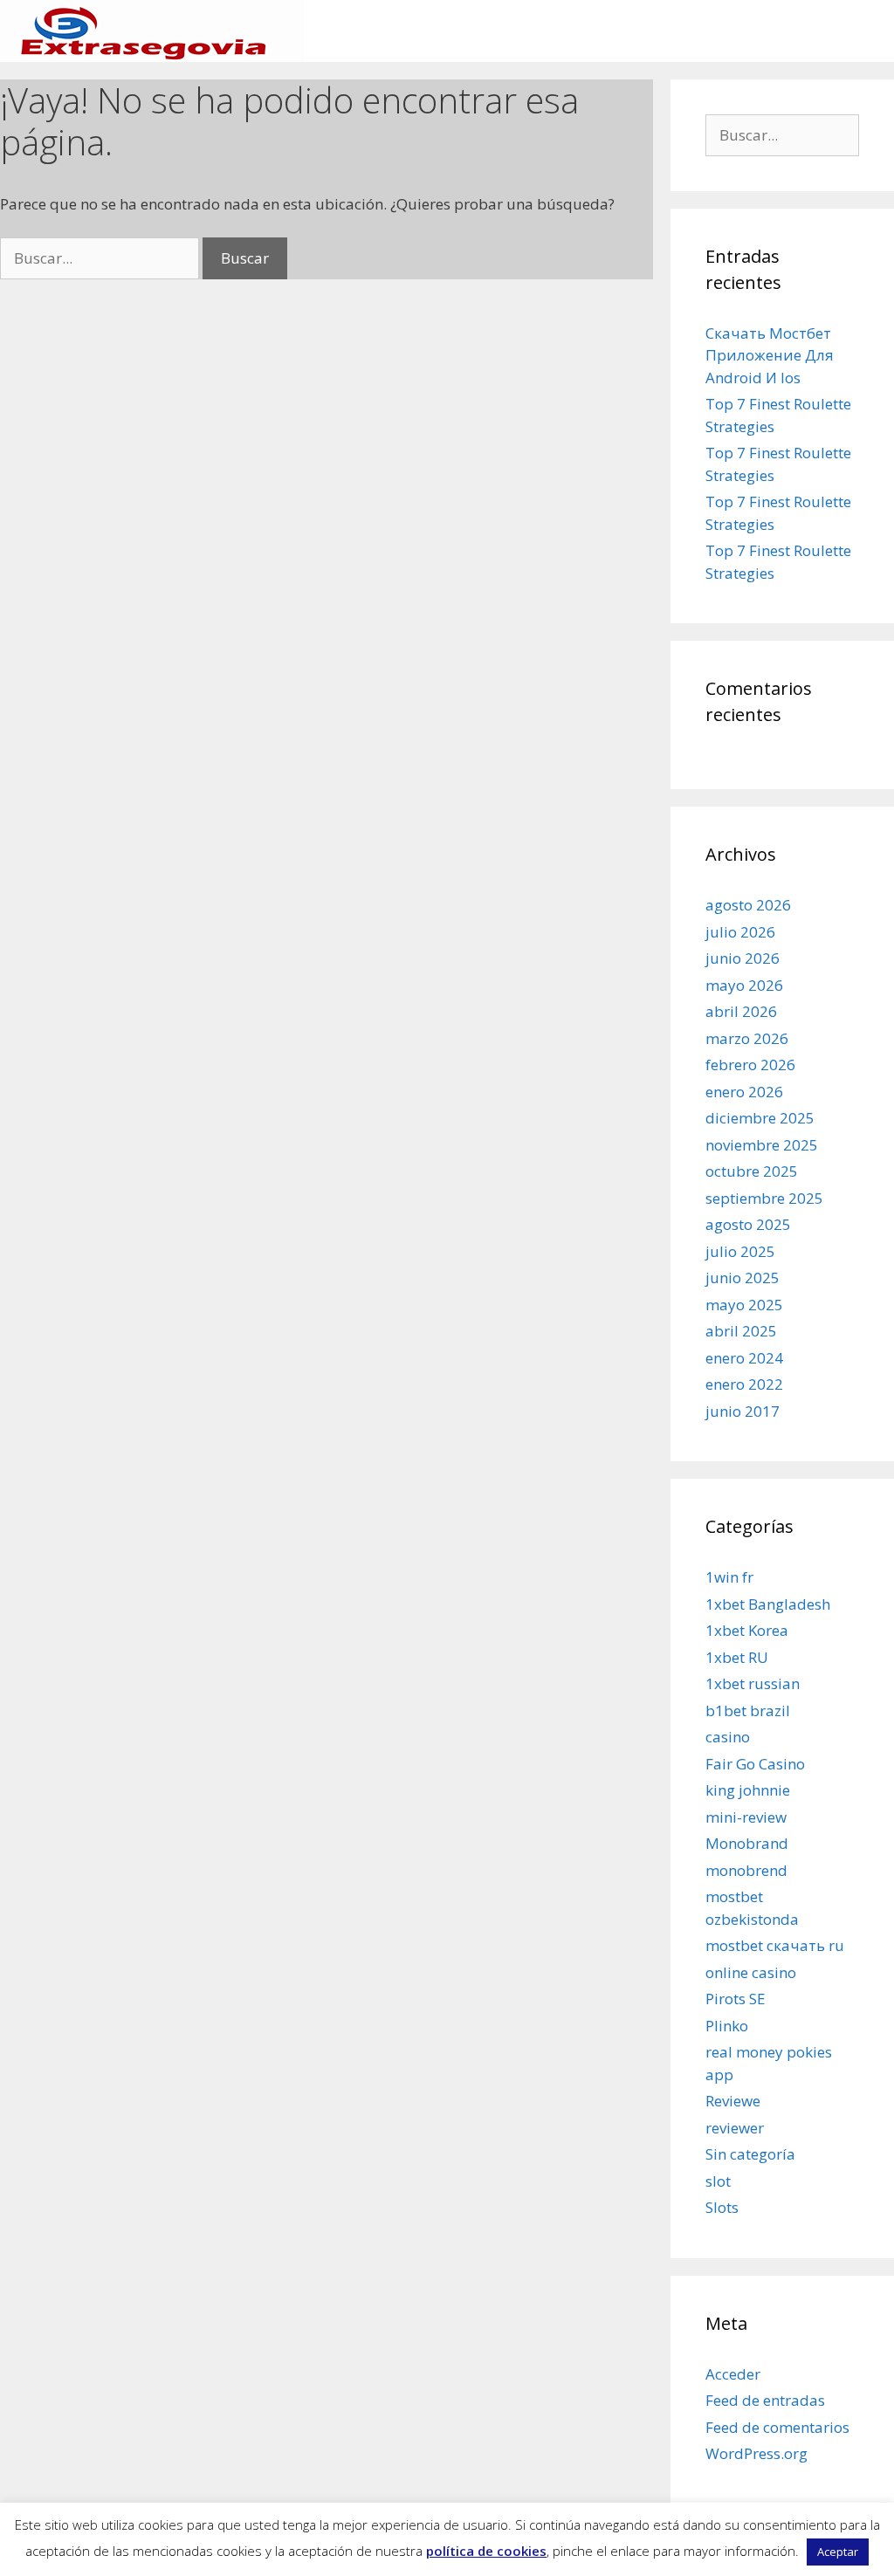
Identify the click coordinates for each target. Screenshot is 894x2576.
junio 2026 (743, 958)
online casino (751, 1972)
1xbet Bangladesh (768, 1604)
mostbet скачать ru (775, 1945)
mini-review (746, 1817)
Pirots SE (736, 1999)
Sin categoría (750, 2154)
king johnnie (748, 1790)
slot (718, 2181)
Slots (722, 2207)
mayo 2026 (744, 985)
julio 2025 (740, 1251)
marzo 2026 (747, 1038)
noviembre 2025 (762, 1145)
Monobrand (747, 1843)
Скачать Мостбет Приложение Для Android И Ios (770, 355)
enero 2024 (744, 1358)
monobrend (746, 1870)
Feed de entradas (765, 2400)
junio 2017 (743, 1411)
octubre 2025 (752, 1171)
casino (728, 1737)
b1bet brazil (748, 1710)
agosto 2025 (748, 1224)
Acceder (733, 2374)
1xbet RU (737, 1657)
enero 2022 (744, 1384)
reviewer (735, 2128)
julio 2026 (740, 932)
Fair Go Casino (755, 1764)
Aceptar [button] (838, 2552)
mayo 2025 (744, 1305)
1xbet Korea (747, 1630)
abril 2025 (741, 1331)
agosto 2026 (748, 905)
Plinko (727, 2026)
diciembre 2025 (760, 1118)
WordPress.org (756, 2453)
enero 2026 (744, 1092)
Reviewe (733, 2101)
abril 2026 (741, 1011)
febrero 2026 (750, 1065)
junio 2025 (743, 1278)
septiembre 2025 (764, 1198)
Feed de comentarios (777, 2427)
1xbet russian (753, 1683)
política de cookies (486, 2551)
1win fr (729, 1577)
